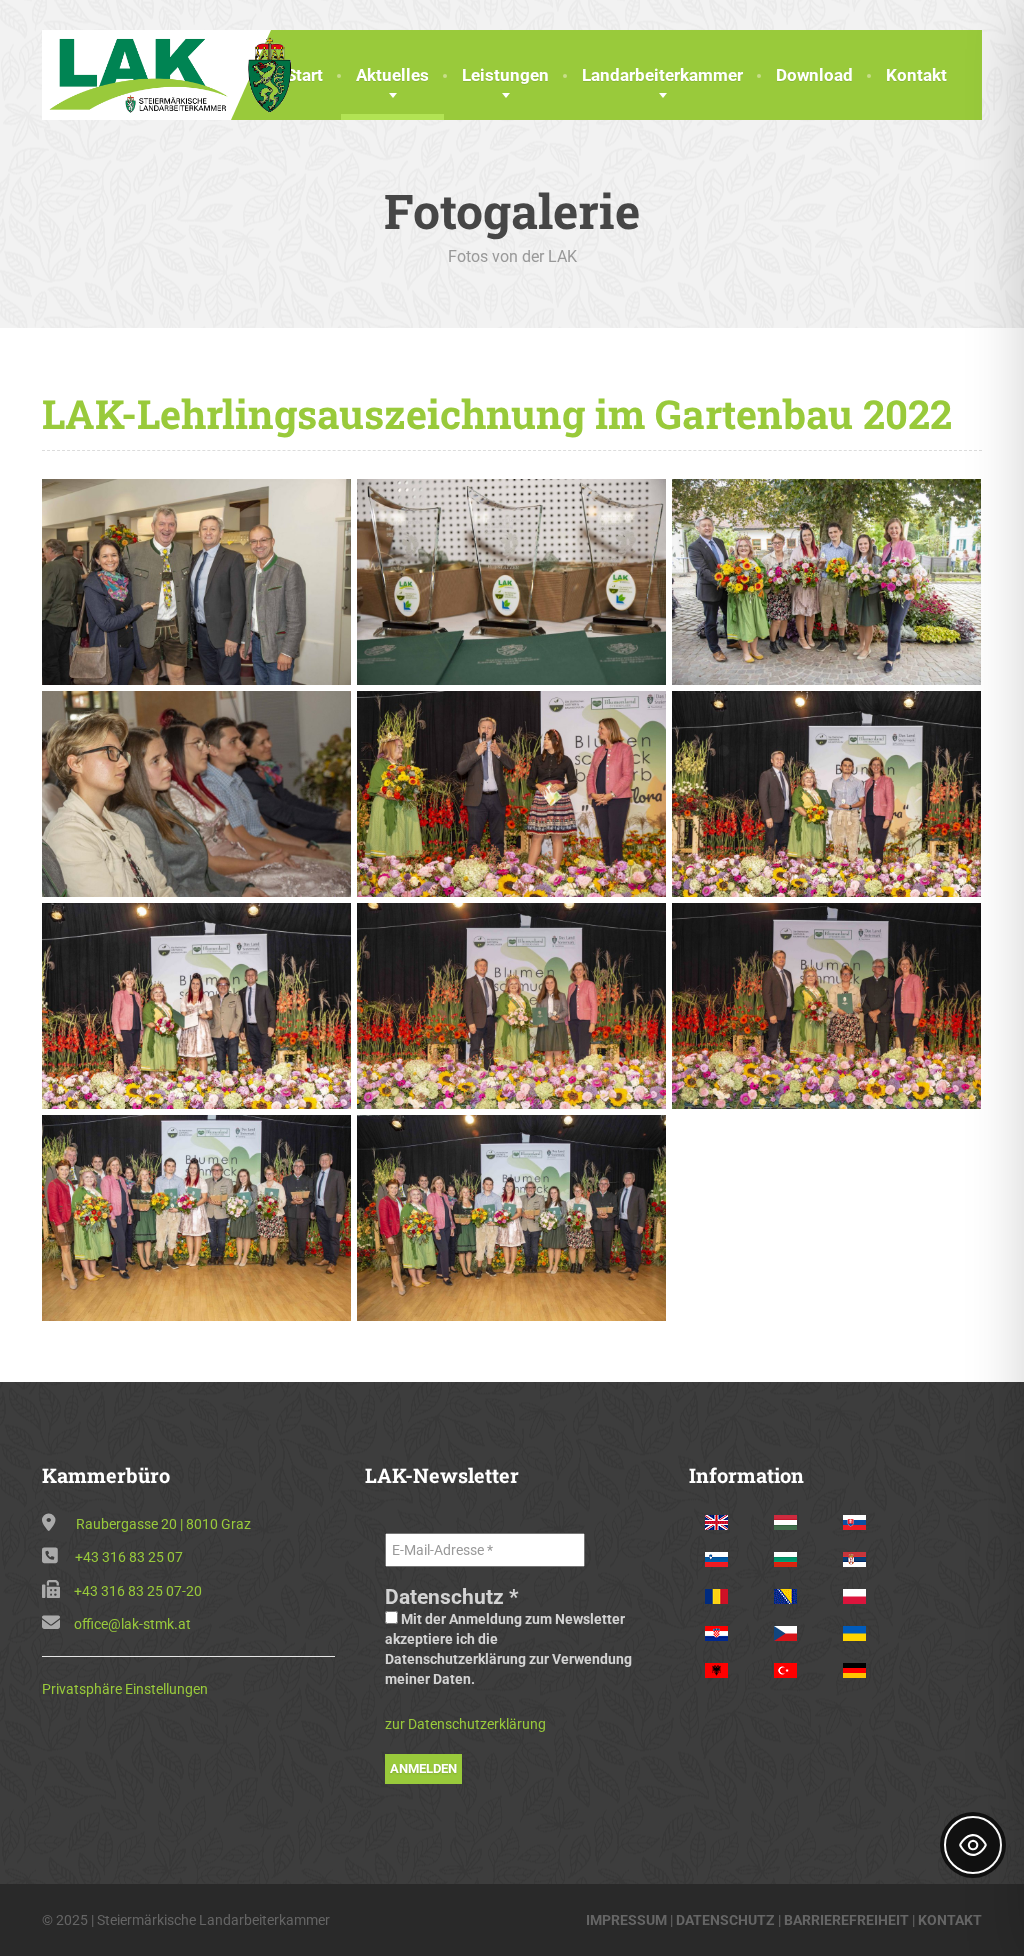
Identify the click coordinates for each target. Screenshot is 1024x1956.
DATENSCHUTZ (725, 1920)
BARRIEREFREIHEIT (846, 1920)
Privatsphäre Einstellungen (125, 1689)
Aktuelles (392, 75)
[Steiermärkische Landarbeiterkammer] (176, 73)
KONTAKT (950, 1920)
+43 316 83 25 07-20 (138, 1591)
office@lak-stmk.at (132, 1624)
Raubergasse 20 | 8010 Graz (163, 1524)
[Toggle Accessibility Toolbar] (973, 1845)
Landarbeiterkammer (662, 75)
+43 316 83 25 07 (129, 1557)
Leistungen (505, 75)
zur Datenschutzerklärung (465, 1724)
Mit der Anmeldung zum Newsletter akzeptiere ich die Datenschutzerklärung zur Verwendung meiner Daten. (508, 1649)
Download (814, 75)
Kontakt (916, 75)
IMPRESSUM (626, 1920)
